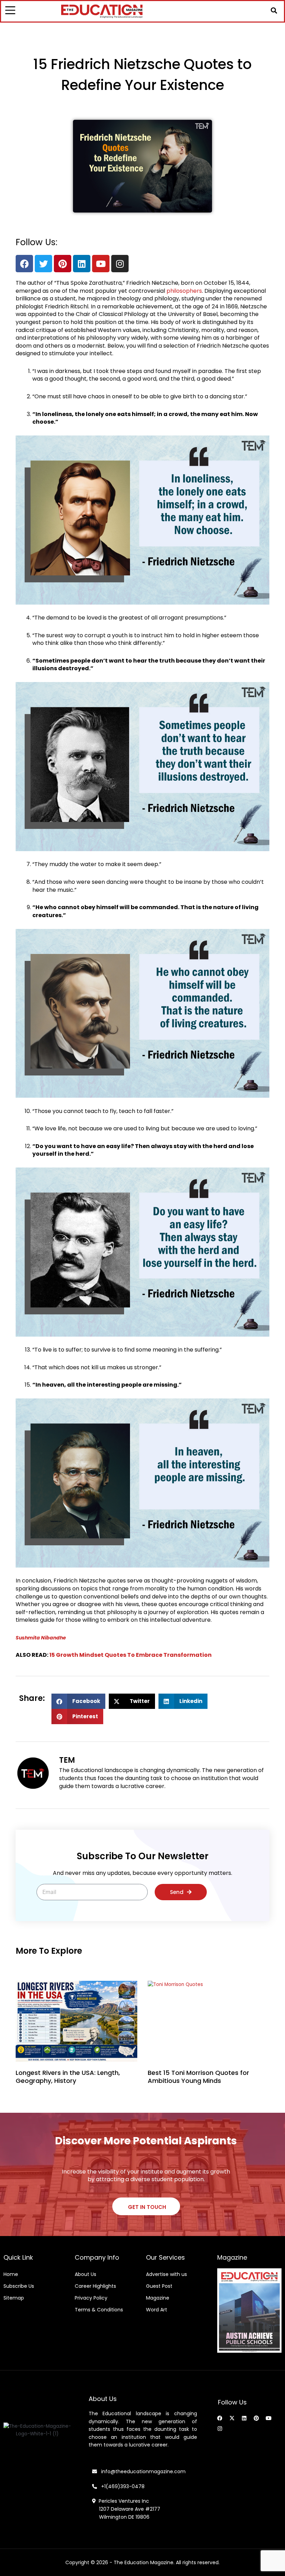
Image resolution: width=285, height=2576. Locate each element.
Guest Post (159, 2286)
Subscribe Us (19, 2286)
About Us (85, 2274)
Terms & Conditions (99, 2310)
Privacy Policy (91, 2298)
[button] (274, 10)
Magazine (158, 2298)
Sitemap (14, 2298)
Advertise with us (166, 2274)
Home (11, 2274)
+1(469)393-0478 (122, 2486)
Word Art (157, 2310)
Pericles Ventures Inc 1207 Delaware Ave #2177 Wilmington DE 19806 (126, 2509)
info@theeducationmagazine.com (141, 2471)
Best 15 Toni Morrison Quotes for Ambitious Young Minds (198, 2077)
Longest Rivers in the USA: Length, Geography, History (68, 2077)
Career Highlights (95, 2286)
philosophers (184, 291)
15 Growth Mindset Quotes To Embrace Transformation (131, 1655)
